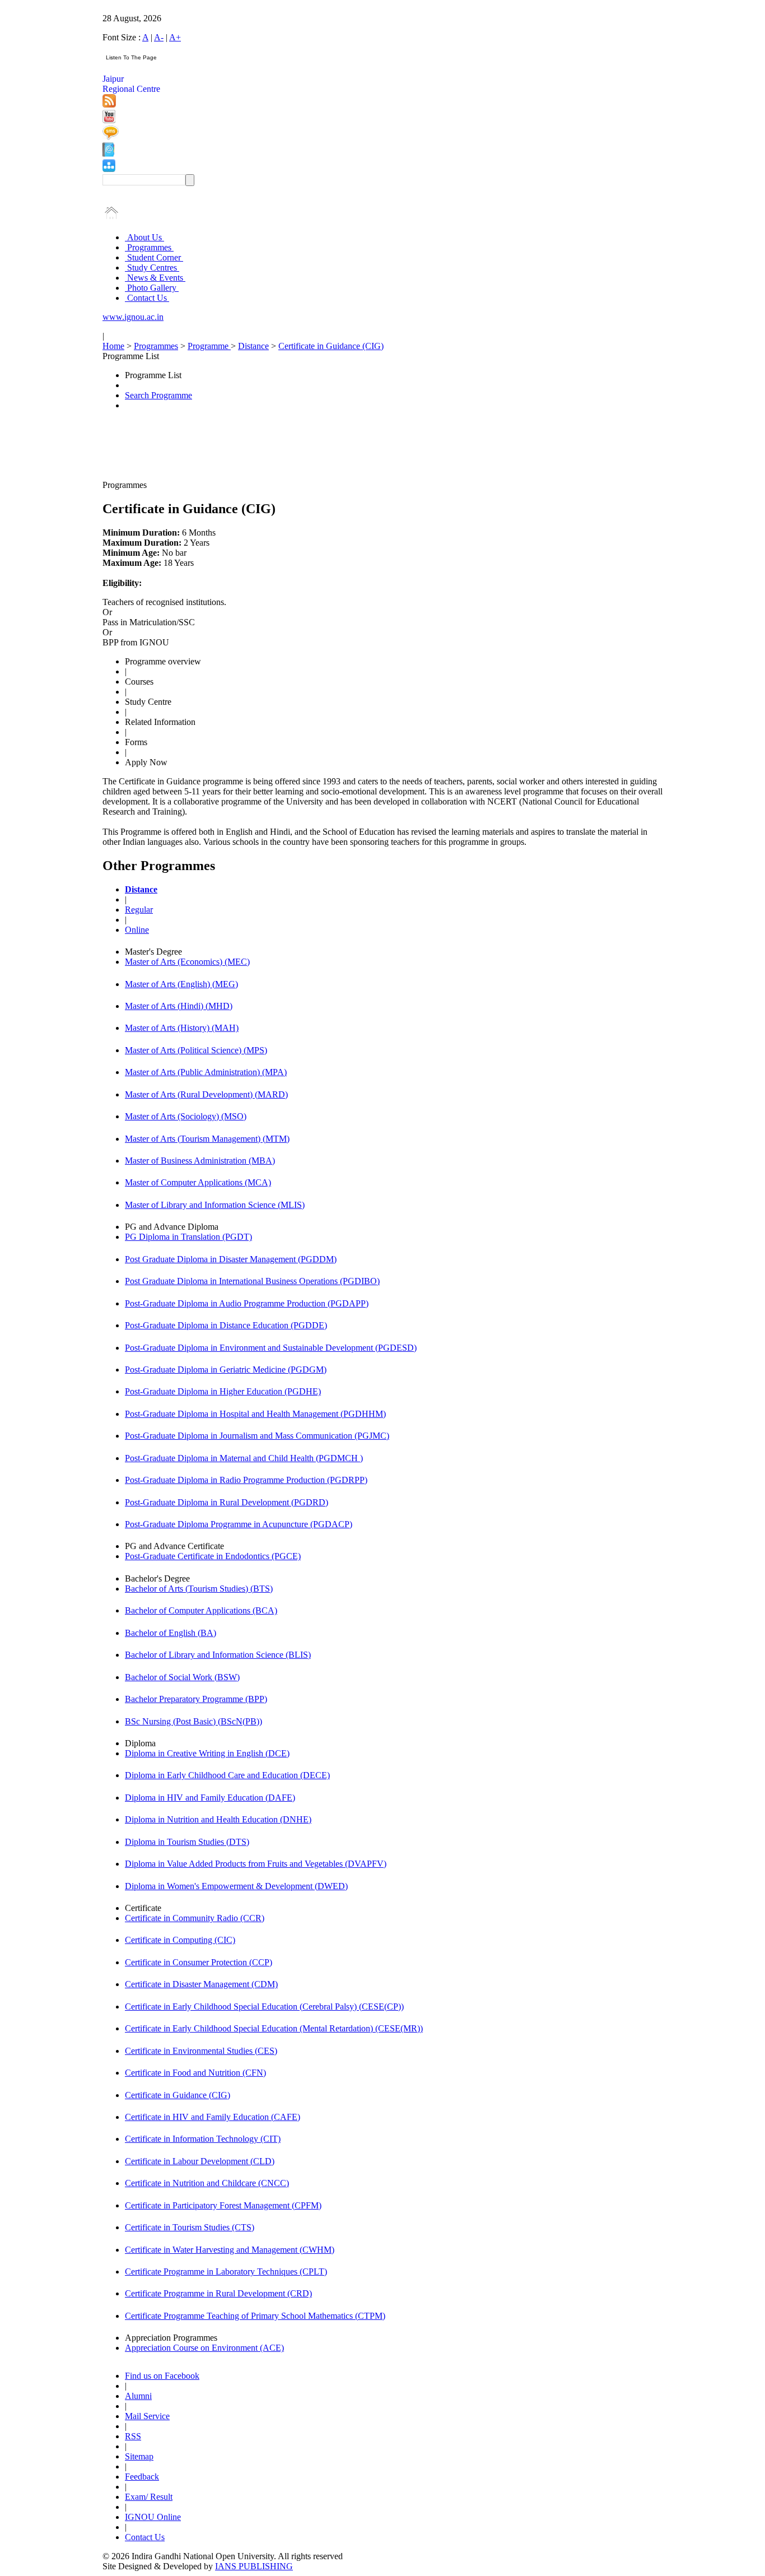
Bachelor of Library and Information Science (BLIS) (218, 1655)
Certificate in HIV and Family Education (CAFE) (213, 2117)
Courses (139, 682)
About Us (144, 237)
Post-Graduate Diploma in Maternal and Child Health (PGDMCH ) (244, 1458)
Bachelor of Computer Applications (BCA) (201, 1610)
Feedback (142, 2477)
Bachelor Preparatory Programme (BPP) (196, 1699)
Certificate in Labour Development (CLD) (200, 2161)
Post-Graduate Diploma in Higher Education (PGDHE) (223, 1391)
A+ (175, 37)
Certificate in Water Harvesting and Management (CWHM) (230, 2250)
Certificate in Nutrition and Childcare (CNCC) (207, 2183)
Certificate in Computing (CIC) (180, 1940)
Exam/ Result (149, 2497)
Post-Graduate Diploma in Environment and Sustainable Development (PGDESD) (271, 1348)
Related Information (160, 722)
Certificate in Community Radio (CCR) (195, 1918)
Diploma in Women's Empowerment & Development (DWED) (236, 1886)
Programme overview (163, 661)
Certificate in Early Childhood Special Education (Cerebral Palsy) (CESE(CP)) (264, 2007)
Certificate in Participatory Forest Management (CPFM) (223, 2205)
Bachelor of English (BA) (171, 1633)
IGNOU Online (153, 2517)
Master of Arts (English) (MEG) (181, 984)
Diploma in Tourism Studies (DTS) (187, 1842)
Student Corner (154, 257)
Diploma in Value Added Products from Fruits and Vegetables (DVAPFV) (256, 1864)
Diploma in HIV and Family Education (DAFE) (210, 1798)
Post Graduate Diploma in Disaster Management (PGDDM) (231, 1259)
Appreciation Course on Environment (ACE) (204, 2348)
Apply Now (146, 762)
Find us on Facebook (162, 2376)
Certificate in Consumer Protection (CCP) (199, 1962)
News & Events (155, 278)
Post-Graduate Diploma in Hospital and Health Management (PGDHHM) (255, 1414)
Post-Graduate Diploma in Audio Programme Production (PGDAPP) (247, 1303)
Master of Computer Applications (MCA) (198, 1182)
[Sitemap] (109, 169)
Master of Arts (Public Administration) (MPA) (206, 1072)
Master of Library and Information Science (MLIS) (215, 1205)
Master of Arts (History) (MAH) (182, 1028)
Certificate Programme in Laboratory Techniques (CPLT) (226, 2272)
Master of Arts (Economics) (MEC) (187, 962)
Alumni (138, 2396)
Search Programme (158, 395)
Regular (139, 910)
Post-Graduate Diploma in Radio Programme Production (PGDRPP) (246, 1480)
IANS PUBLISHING (254, 2566)
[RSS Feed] (109, 104)
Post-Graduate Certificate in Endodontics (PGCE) (213, 1556)
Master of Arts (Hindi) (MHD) (179, 1006)
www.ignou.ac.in (133, 317)
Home (113, 346)
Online (137, 930)
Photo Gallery (152, 288)
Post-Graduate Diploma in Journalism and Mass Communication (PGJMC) (257, 1436)
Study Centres (152, 268)
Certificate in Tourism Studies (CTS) (190, 2227)
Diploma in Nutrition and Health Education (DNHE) (218, 1819)
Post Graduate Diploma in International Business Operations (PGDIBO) (252, 1281)
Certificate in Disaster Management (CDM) (201, 1984)
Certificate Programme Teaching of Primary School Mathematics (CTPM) (255, 2316)
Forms (136, 742)
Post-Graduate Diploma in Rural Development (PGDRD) (227, 1502)
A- (159, 37)
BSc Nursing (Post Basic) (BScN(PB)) (193, 1721)
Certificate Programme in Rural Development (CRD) (218, 2293)
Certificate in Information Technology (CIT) (203, 2139)
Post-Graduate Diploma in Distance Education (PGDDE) (226, 1325)
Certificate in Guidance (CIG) (331, 346)
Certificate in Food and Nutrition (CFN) (195, 2073)
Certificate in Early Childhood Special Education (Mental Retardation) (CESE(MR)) (274, 2028)
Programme (209, 346)
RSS (133, 2436)
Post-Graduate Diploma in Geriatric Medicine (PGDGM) (226, 1370)
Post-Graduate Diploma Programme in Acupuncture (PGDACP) (239, 1524)
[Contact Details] (108, 154)
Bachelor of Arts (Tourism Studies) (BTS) (199, 1589)
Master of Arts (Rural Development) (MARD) (206, 1094)
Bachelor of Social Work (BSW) (182, 1677)
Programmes (149, 247)
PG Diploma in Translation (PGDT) (188, 1237)
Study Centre (148, 702)
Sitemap (139, 2456)
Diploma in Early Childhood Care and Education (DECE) (227, 1775)
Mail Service (147, 2416)
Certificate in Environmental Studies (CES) (201, 2051)
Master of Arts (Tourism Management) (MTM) (207, 1139)
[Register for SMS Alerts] (111, 137)
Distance (253, 346)
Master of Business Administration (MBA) (200, 1161)
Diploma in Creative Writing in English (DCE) (207, 1753)
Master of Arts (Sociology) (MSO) (186, 1116)
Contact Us (147, 298)
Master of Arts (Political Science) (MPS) (196, 1050)
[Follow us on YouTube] (109, 120)
